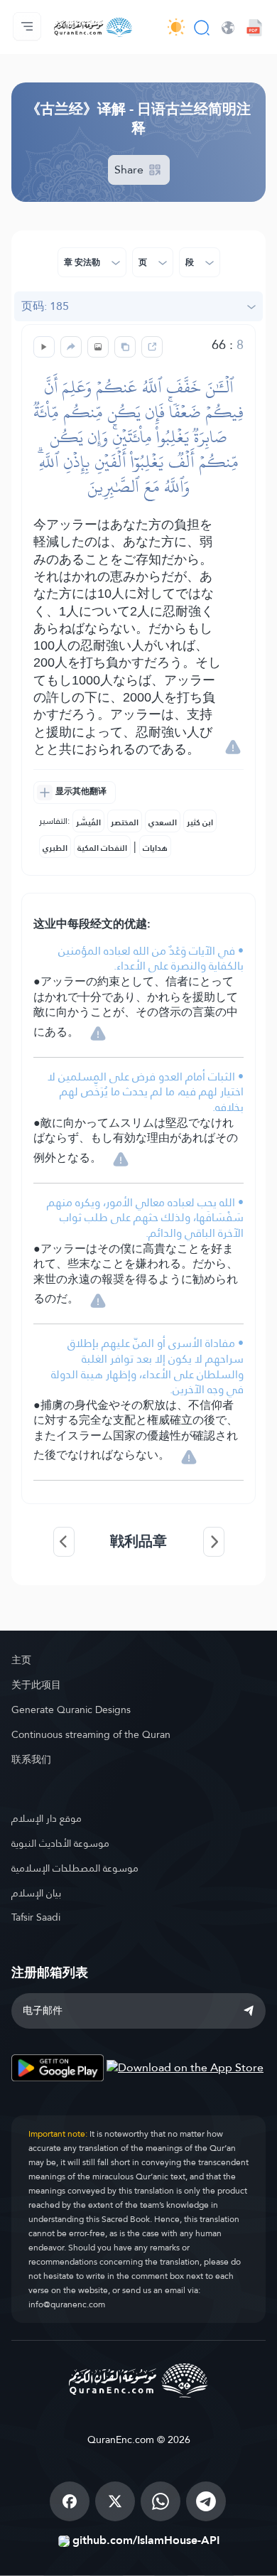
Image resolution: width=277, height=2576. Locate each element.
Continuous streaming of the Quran (91, 1734)
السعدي (163, 822)
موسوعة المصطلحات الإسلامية (75, 1868)
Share (130, 170)
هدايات (155, 848)
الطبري (55, 848)
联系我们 (31, 1759)
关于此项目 (36, 1685)
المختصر (125, 822)
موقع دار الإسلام (47, 1818)
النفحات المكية (102, 848)
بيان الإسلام (36, 1893)
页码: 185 (45, 306)
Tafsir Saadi (36, 1917)
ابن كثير (200, 822)
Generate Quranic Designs (71, 1710)
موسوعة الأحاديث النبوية (60, 1843)
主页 (21, 1660)
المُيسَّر (88, 822)
